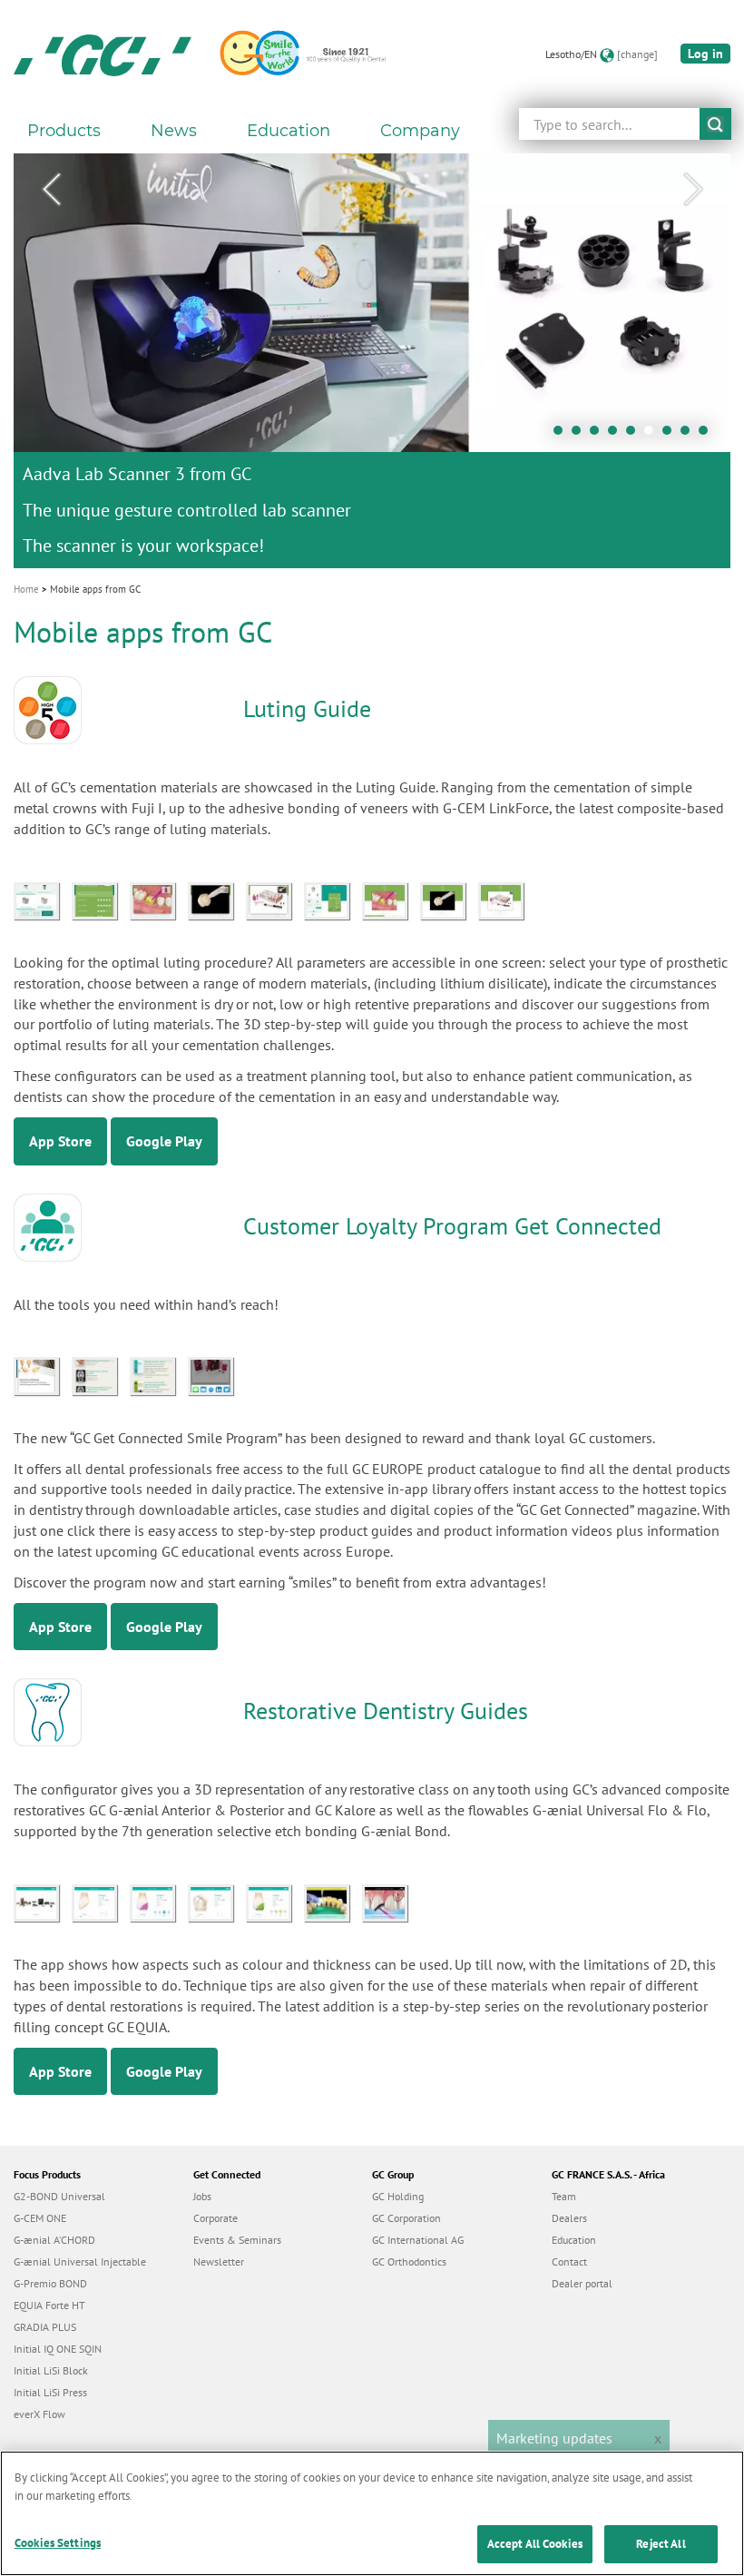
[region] (372, 2513)
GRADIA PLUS (45, 2327)
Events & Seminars (237, 2240)
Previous (51, 190)
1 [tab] (563, 435)
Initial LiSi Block (51, 2370)
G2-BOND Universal (59, 2196)
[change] (637, 54)
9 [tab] (708, 435)
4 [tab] (617, 435)
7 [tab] (671, 435)
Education (574, 2240)
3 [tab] (599, 435)
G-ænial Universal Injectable (80, 2261)
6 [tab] (653, 435)
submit (715, 124)
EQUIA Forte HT (49, 2305)
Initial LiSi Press (50, 2392)
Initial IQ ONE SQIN (58, 2349)
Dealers (569, 2218)
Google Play (164, 1141)
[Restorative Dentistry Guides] (43, 1902)
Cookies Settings (58, 2543)
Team (564, 2196)
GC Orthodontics (409, 2261)
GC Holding (398, 2196)
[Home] (103, 54)
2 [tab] (581, 435)
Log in (705, 54)
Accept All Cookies (535, 2544)
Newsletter (219, 2261)
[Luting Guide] (43, 899)
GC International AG (418, 2240)
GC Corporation (406, 2218)
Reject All (661, 2544)
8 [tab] (690, 435)
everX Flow (39, 2414)
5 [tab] (635, 435)
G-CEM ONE (40, 2218)
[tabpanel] (372, 361)
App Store (60, 1141)
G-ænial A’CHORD (54, 2240)
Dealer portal (582, 2283)
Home (26, 589)
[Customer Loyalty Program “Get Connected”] (43, 1374)
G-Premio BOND (50, 2283)
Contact (569, 2261)
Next (693, 190)
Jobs (202, 2196)
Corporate (215, 2218)
